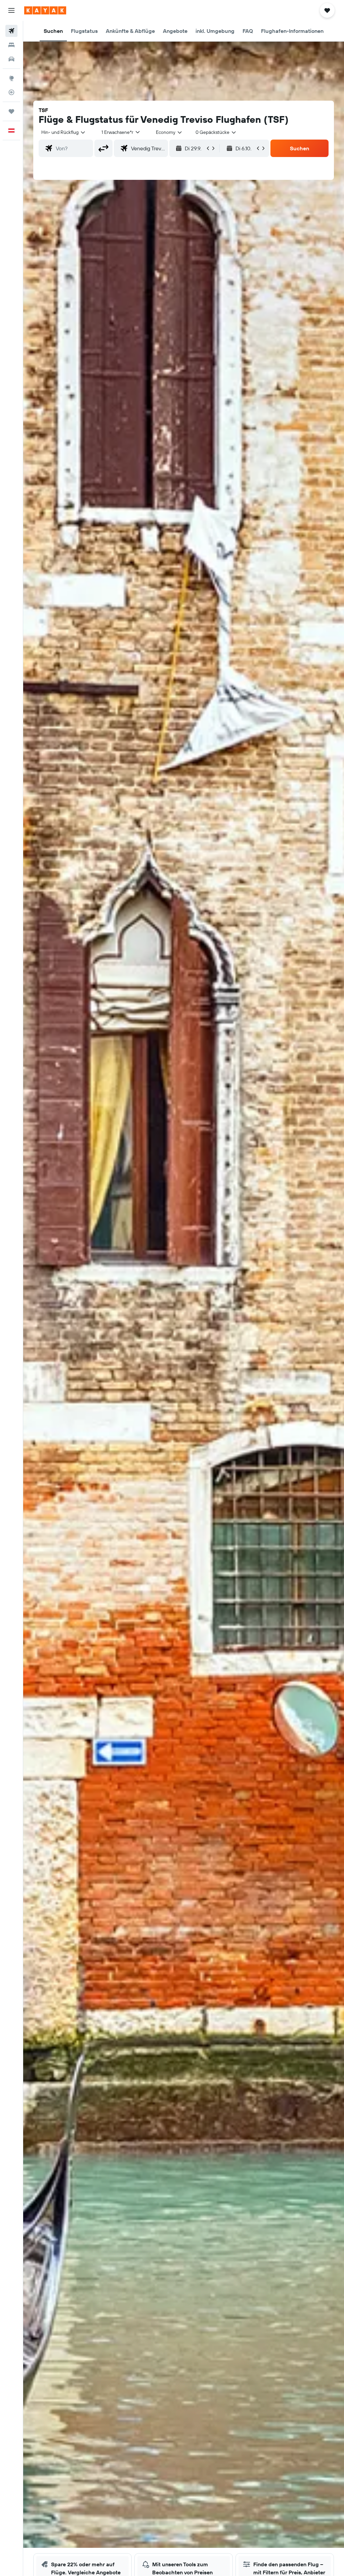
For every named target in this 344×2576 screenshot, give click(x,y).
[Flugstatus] (11, 92)
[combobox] (169, 132)
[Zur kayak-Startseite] (45, 10)
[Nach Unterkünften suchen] (11, 45)
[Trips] (11, 111)
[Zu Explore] (11, 78)
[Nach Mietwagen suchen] (11, 59)
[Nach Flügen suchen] (11, 31)
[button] (11, 10)
